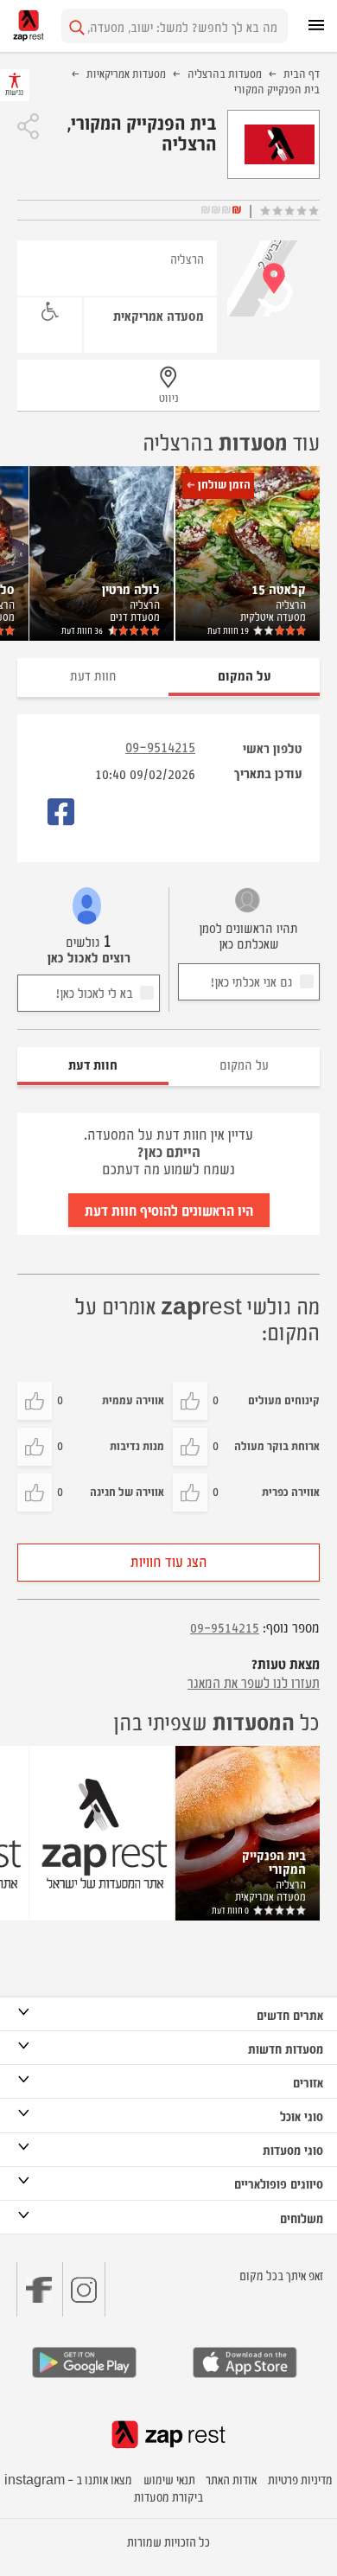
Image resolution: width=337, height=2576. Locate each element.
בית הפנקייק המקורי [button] (274, 1861)
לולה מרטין (131, 588)
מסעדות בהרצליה (225, 73)
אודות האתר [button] (231, 2479)
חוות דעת (228, 630)
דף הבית (302, 73)
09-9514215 (160, 746)
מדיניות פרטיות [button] (300, 2479)
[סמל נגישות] (50, 312)
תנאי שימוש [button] (169, 2479)
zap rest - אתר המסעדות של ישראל (29, 26)
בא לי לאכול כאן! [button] (94, 992)
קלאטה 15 (279, 588)
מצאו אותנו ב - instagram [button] (68, 2479)
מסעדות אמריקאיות (126, 73)
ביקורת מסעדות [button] (168, 2496)
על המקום (244, 1064)
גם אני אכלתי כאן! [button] (251, 981)
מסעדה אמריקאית (159, 315)
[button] (28, 126)
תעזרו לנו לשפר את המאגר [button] (254, 1682)
